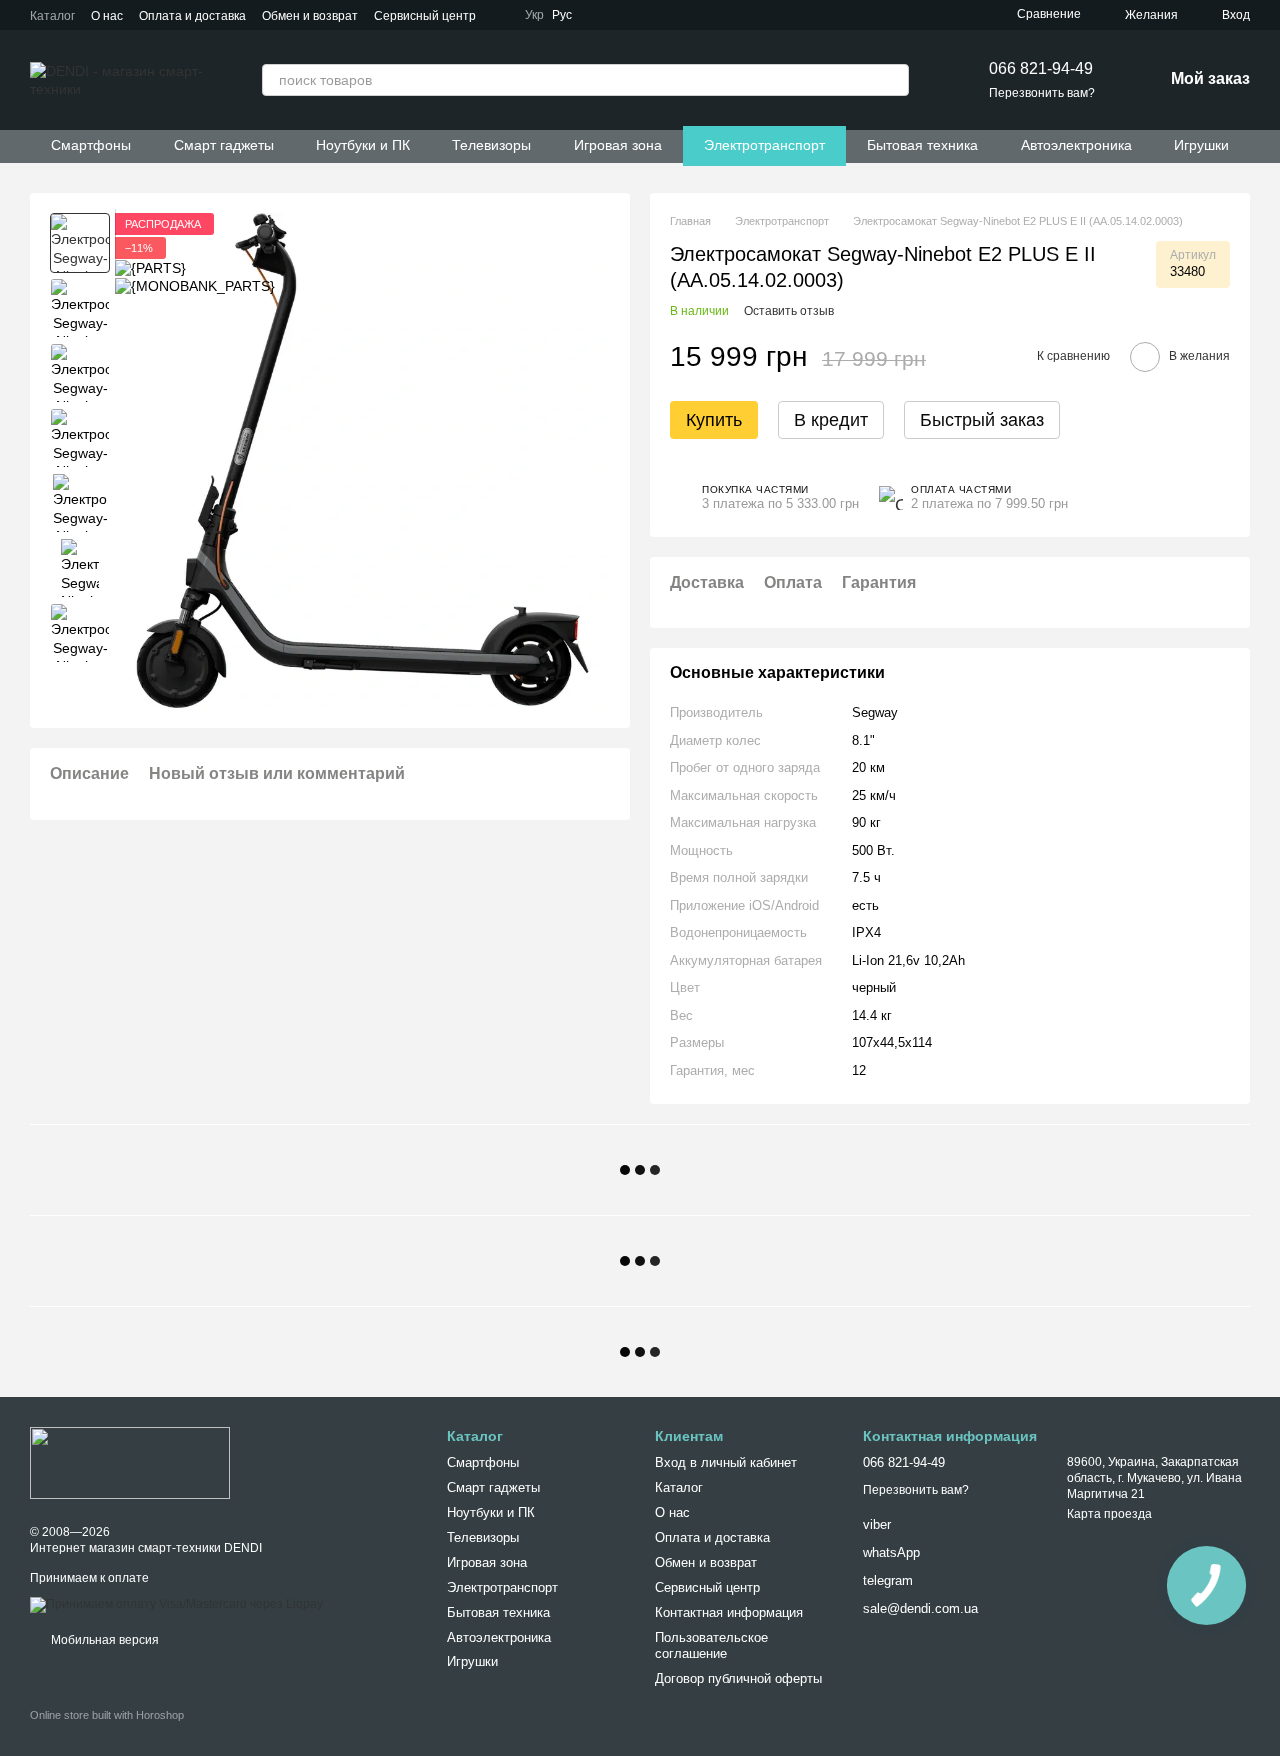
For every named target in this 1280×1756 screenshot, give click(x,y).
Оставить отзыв (789, 311)
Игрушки (1201, 145)
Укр (534, 15)
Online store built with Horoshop (107, 1715)
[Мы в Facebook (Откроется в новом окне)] (628, 15)
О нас (107, 16)
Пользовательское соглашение (711, 1646)
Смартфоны (91, 145)
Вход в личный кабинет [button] (726, 1462)
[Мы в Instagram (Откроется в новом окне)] (676, 15)
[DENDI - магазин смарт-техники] (130, 1462)
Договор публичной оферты (738, 1678)
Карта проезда (1109, 1514)
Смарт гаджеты (224, 145)
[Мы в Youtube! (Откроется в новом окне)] (652, 15)
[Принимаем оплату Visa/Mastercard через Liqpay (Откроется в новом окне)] (176, 1604)
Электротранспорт (764, 145)
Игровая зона (618, 145)
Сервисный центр (425, 16)
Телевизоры (491, 145)
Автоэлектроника (1076, 145)
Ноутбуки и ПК (363, 145)
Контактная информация (729, 1612)
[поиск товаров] (893, 80)
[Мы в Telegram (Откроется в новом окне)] (604, 15)
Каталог (52, 16)
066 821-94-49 (1041, 68)
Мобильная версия (103, 1640)
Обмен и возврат (310, 16)
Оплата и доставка (192, 16)
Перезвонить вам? (1042, 93)
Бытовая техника (922, 145)
